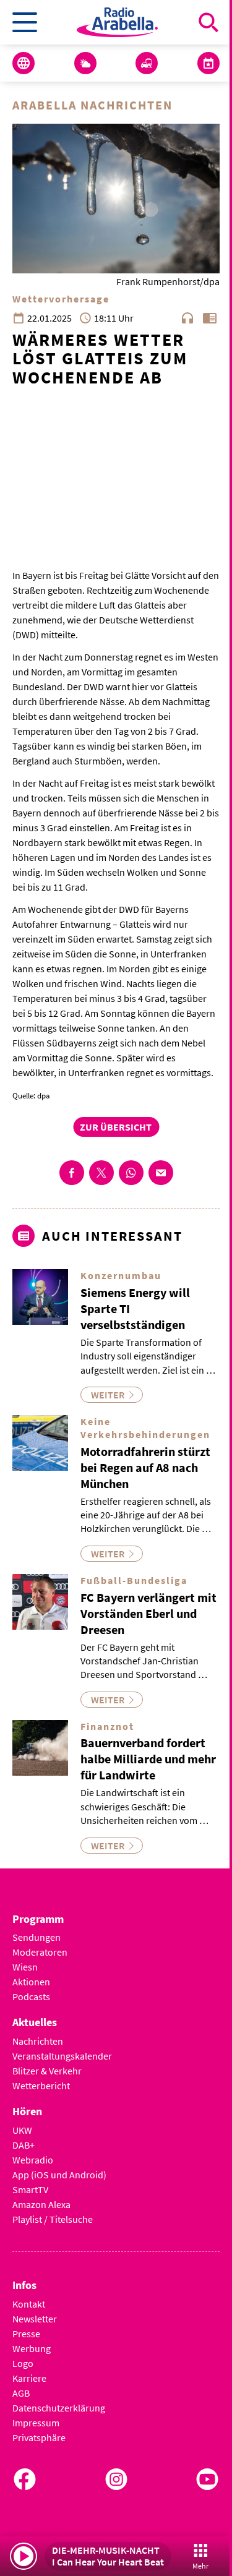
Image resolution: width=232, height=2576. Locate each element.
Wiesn (25, 1967)
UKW (22, 2130)
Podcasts (31, 1996)
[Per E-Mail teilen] (161, 1173)
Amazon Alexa (41, 2204)
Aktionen (31, 1982)
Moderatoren (40, 1952)
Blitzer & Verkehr (47, 2071)
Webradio (33, 2160)
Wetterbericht (41, 2086)
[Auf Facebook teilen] (72, 1173)
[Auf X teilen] (101, 1173)
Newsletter (35, 2319)
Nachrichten (38, 2041)
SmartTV (30, 2189)
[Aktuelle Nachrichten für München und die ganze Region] (24, 63)
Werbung (32, 2348)
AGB (21, 2393)
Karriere (29, 2378)
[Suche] (208, 22)
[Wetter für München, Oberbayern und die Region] (85, 63)
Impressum (36, 2423)
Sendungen (37, 1937)
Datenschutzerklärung (59, 2408)
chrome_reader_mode (210, 318)
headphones (187, 318)
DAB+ (24, 2145)
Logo (23, 2363)
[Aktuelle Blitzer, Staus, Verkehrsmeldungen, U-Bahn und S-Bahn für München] (147, 63)
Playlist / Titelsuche (53, 2219)
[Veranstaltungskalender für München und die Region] (208, 63)
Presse (26, 2334)
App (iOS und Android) (59, 2175)
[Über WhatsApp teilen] (131, 1173)
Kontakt (29, 2304)
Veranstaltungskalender (62, 2056)
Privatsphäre (39, 2437)
